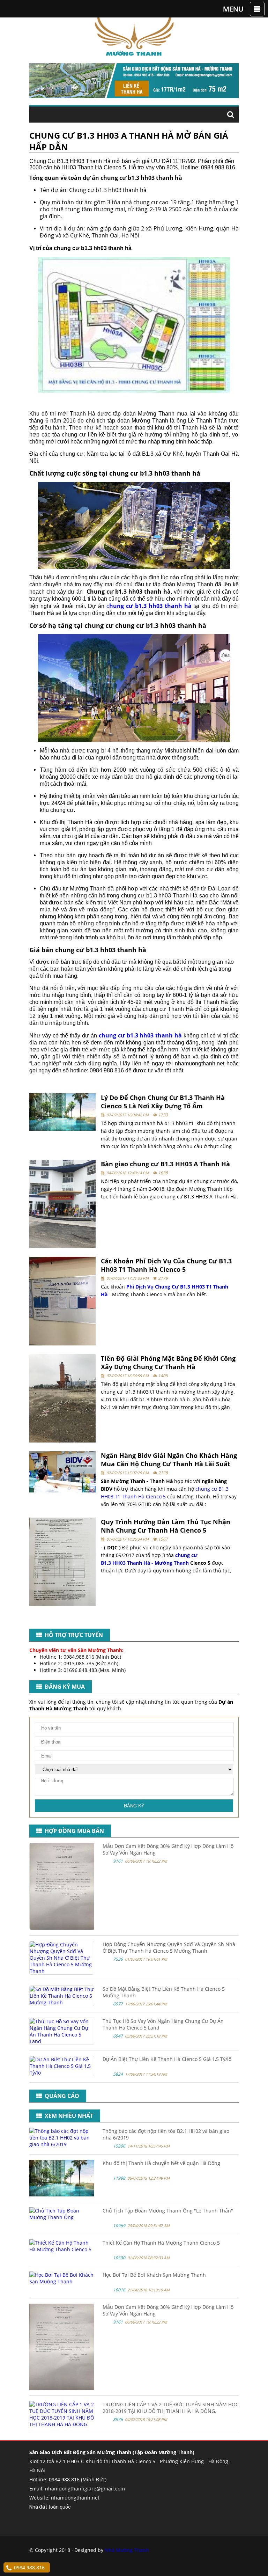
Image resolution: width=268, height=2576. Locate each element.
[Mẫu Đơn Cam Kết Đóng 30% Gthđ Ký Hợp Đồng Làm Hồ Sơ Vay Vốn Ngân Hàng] (62, 1928)
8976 (118, 2419)
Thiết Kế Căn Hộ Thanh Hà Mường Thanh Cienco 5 (161, 2243)
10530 (119, 2258)
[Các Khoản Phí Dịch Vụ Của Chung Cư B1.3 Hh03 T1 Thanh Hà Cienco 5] (62, 1301)
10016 (119, 2290)
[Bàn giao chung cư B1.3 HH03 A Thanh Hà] (62, 1204)
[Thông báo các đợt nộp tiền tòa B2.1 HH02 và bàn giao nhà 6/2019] (62, 2144)
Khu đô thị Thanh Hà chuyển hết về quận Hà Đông (161, 2163)
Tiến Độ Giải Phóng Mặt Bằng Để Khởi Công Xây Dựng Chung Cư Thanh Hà (168, 1363)
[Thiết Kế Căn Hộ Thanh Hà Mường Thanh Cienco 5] (62, 2249)
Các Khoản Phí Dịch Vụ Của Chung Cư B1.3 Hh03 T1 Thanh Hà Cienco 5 (166, 1265)
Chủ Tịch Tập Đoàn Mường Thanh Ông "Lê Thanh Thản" (168, 2211)
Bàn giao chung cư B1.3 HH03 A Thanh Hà (165, 1164)
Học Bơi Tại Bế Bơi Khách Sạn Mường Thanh (154, 2275)
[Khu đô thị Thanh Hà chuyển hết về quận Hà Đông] (62, 2195)
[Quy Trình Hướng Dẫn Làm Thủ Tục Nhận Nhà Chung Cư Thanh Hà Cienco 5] (62, 1562)
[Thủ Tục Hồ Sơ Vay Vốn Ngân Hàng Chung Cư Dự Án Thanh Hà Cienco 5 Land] (62, 2041)
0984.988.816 (29, 2567)
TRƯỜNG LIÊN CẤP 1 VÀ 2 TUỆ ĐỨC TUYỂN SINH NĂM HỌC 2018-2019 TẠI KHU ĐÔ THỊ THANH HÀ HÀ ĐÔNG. (171, 2408)
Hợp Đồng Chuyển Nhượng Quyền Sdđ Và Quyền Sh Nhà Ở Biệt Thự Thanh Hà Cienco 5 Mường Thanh (169, 1947)
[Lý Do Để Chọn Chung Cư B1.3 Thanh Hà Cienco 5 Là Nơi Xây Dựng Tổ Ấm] (62, 1112)
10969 (119, 2226)
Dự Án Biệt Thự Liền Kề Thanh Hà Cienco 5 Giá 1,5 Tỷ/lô (167, 2059)
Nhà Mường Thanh (127, 2550)
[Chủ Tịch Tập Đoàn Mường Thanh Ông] (62, 2217)
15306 (119, 2146)
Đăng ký (134, 1806)
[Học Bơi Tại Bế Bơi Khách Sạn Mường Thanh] (62, 2281)
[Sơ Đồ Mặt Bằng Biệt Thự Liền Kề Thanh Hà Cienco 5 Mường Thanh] (62, 2002)
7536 (118, 1959)
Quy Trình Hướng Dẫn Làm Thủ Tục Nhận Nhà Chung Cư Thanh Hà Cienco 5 (166, 1526)
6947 (118, 2036)
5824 (118, 2074)
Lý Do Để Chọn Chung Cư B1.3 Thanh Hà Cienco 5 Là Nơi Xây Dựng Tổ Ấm (163, 1102)
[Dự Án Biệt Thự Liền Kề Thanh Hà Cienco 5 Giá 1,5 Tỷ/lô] (62, 2073)
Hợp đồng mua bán (73, 1831)
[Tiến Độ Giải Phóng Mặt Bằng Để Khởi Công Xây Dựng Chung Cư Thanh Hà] (62, 1398)
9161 (118, 1861)
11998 (119, 2178)
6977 (118, 2004)
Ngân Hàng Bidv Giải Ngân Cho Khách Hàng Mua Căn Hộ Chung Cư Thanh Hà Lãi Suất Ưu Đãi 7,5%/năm (169, 1464)
